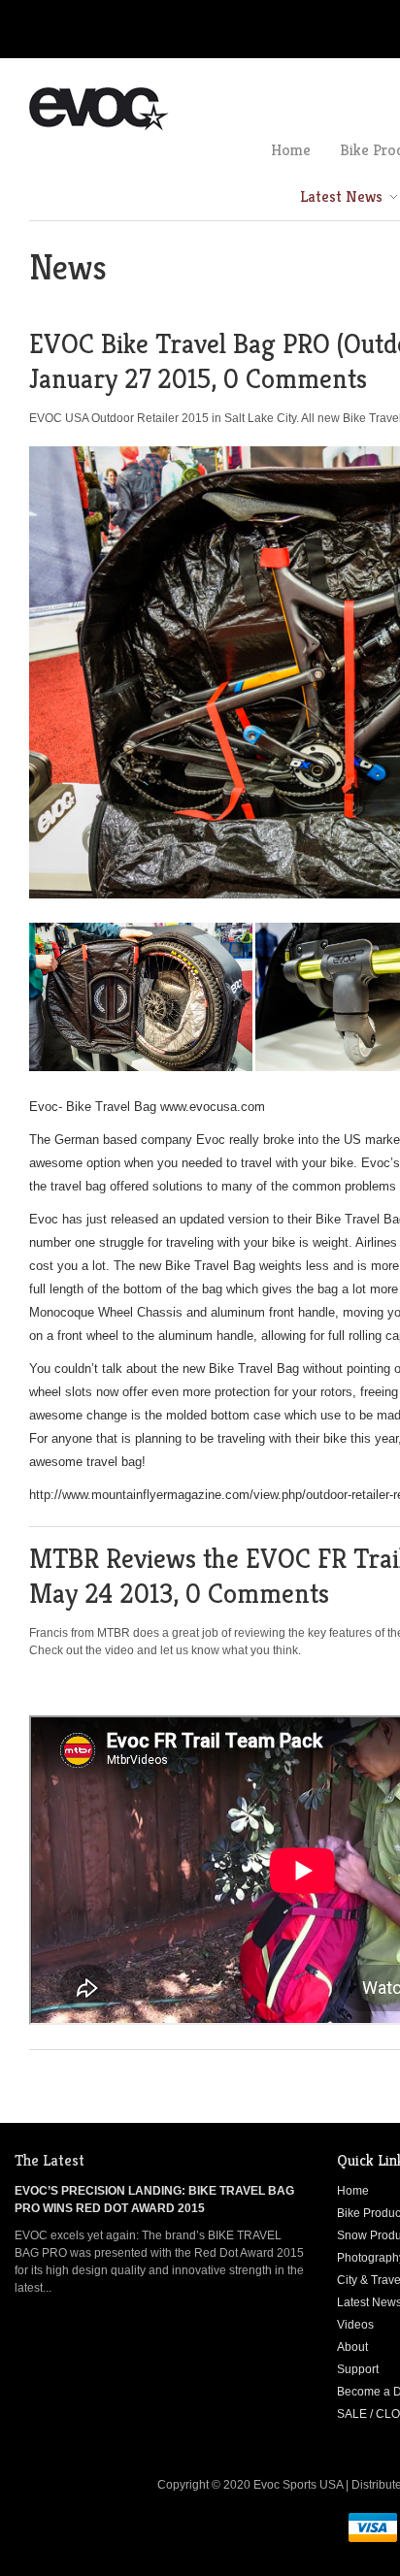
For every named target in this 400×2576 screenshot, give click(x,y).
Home (353, 2191)
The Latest (50, 2160)
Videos (355, 2325)
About (352, 2347)
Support (358, 2369)
